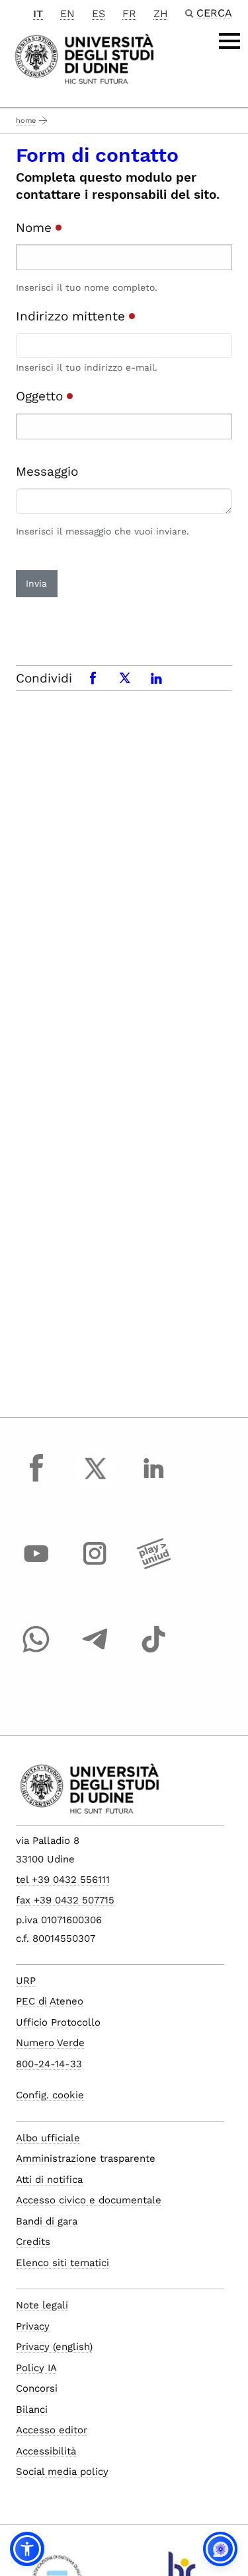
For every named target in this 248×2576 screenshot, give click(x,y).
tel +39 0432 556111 (63, 1880)
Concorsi (37, 2388)
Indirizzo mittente (72, 316)
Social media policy (62, 2472)
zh (161, 14)
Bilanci (32, 2410)
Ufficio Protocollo (58, 2022)
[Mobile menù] (229, 41)
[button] (27, 2549)
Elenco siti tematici (62, 2263)
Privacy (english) (54, 2347)
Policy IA (36, 2368)
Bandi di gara (47, 2221)
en (67, 14)
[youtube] (36, 1566)
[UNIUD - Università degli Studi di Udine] (84, 58)
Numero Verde (50, 2043)
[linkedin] (153, 1481)
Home (26, 121)
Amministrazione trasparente (86, 2158)
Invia (36, 583)
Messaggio (47, 471)
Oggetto (41, 396)
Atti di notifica (49, 2180)
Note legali (42, 2305)
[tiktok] (153, 1652)
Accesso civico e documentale (89, 2200)
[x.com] (95, 1481)
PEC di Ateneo (50, 2001)
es (99, 14)
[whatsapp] (36, 1652)
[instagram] (95, 1566)
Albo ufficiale (48, 2138)
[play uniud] (153, 1566)
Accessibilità (46, 2451)
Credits (33, 2242)
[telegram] (95, 1652)
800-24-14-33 (49, 2064)
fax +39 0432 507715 (65, 1900)
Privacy (33, 2326)
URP (26, 1981)
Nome (36, 228)
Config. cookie (50, 2095)
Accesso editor (52, 2430)
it (38, 14)
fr (129, 14)
